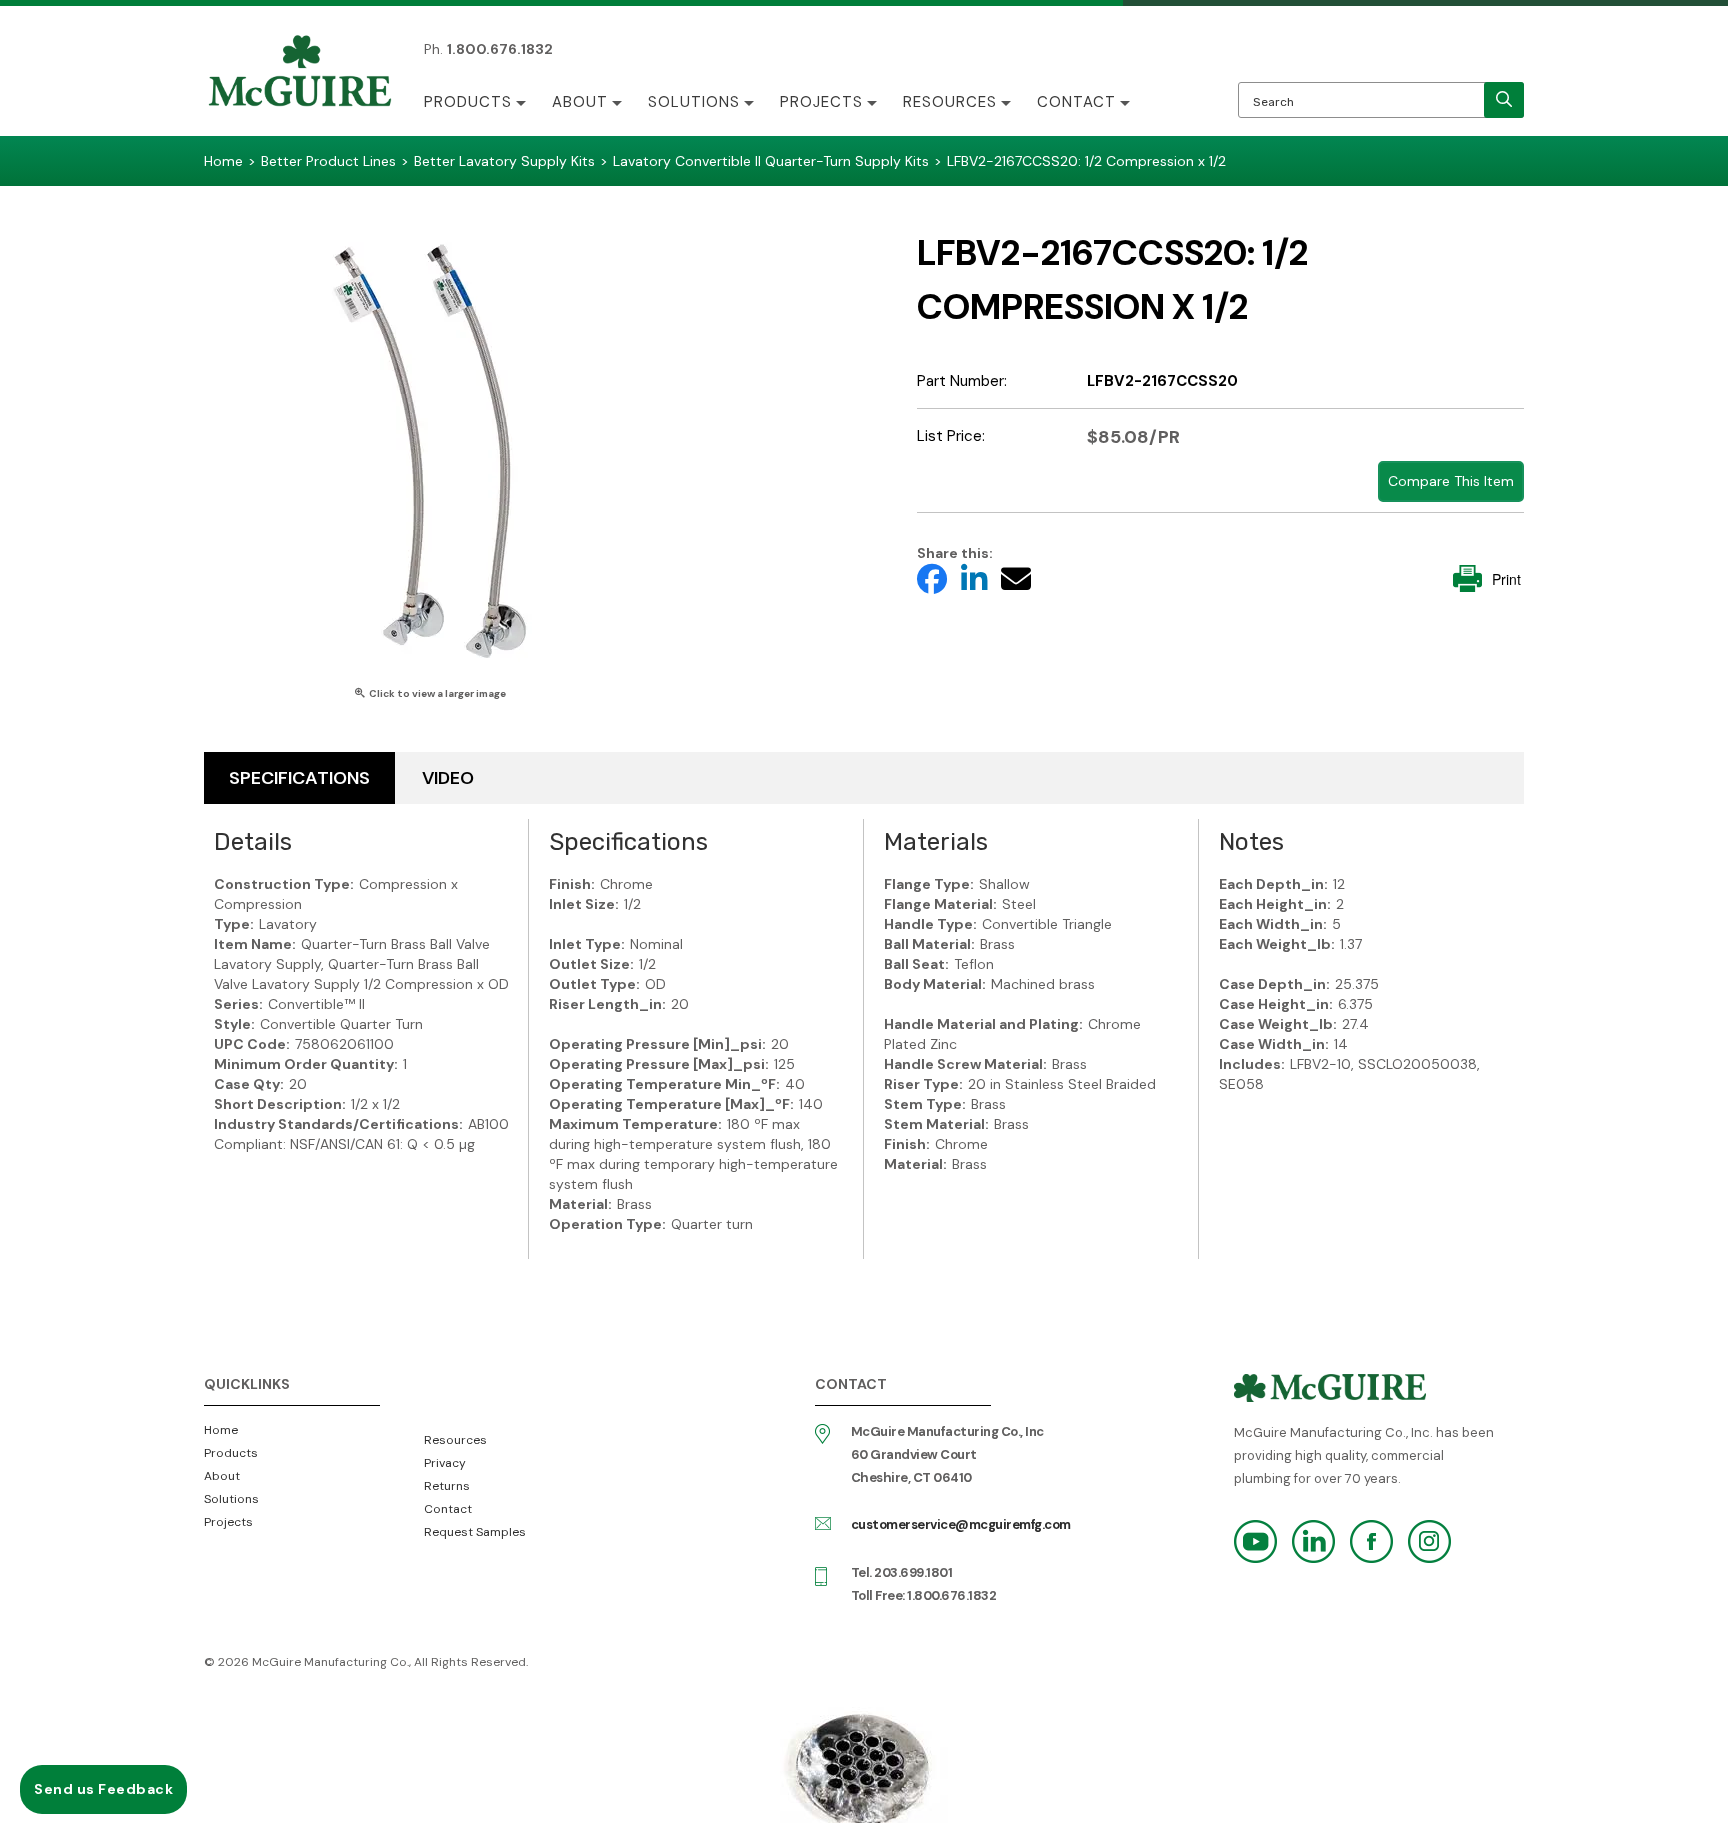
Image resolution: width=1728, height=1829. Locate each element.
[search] (1504, 100)
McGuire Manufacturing (300, 73)
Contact (1076, 102)
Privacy (445, 1463)
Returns (447, 1486)
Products (468, 102)
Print (1506, 579)
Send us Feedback (103, 1789)
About (580, 102)
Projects (821, 102)
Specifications (299, 778)
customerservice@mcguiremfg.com (961, 1524)
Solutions (694, 102)
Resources (950, 102)
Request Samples (475, 1532)
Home (221, 1430)
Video (448, 778)
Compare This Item (1451, 481)
